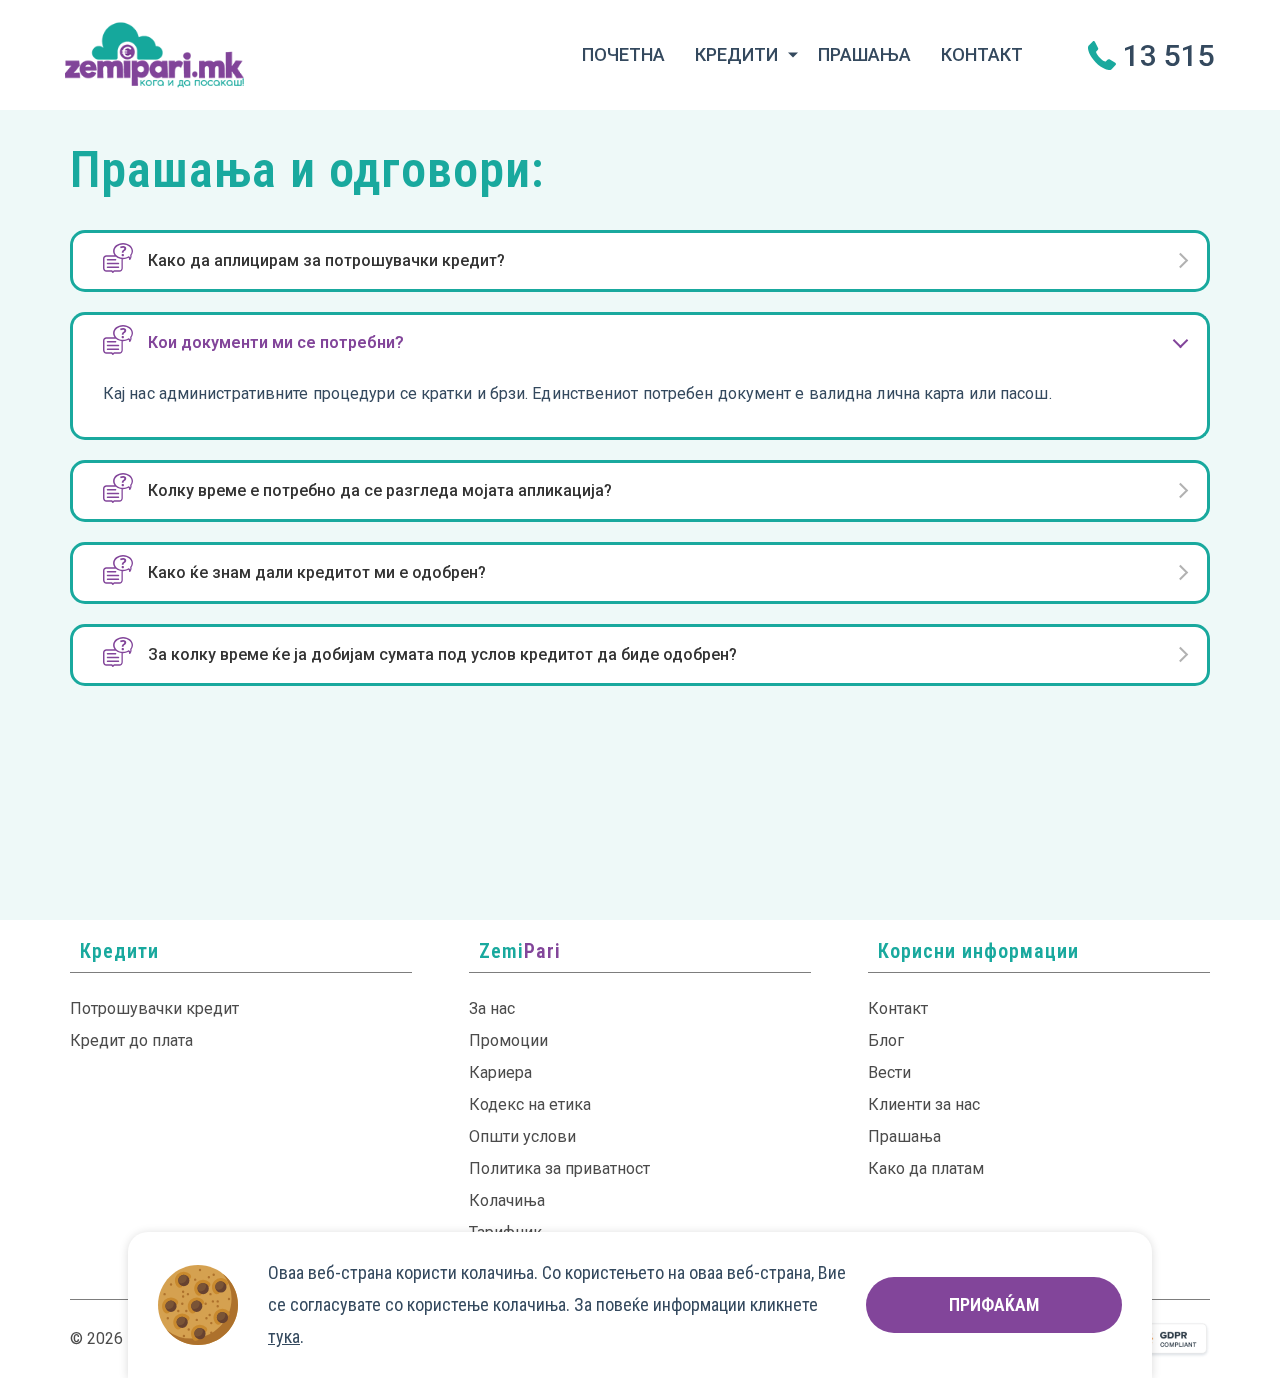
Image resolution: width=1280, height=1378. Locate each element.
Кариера (500, 1072)
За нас (492, 1008)
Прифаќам (994, 1304)
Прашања (864, 54)
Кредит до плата (131, 1040)
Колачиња (507, 1200)
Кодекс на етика (530, 1104)
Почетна (623, 54)
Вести (889, 1072)
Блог (886, 1040)
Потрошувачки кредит (154, 1008)
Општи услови (522, 1136)
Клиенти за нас (924, 1104)
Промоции (508, 1040)
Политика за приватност (559, 1168)
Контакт (982, 54)
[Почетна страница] (154, 54)
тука (284, 1336)
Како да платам (926, 1168)
